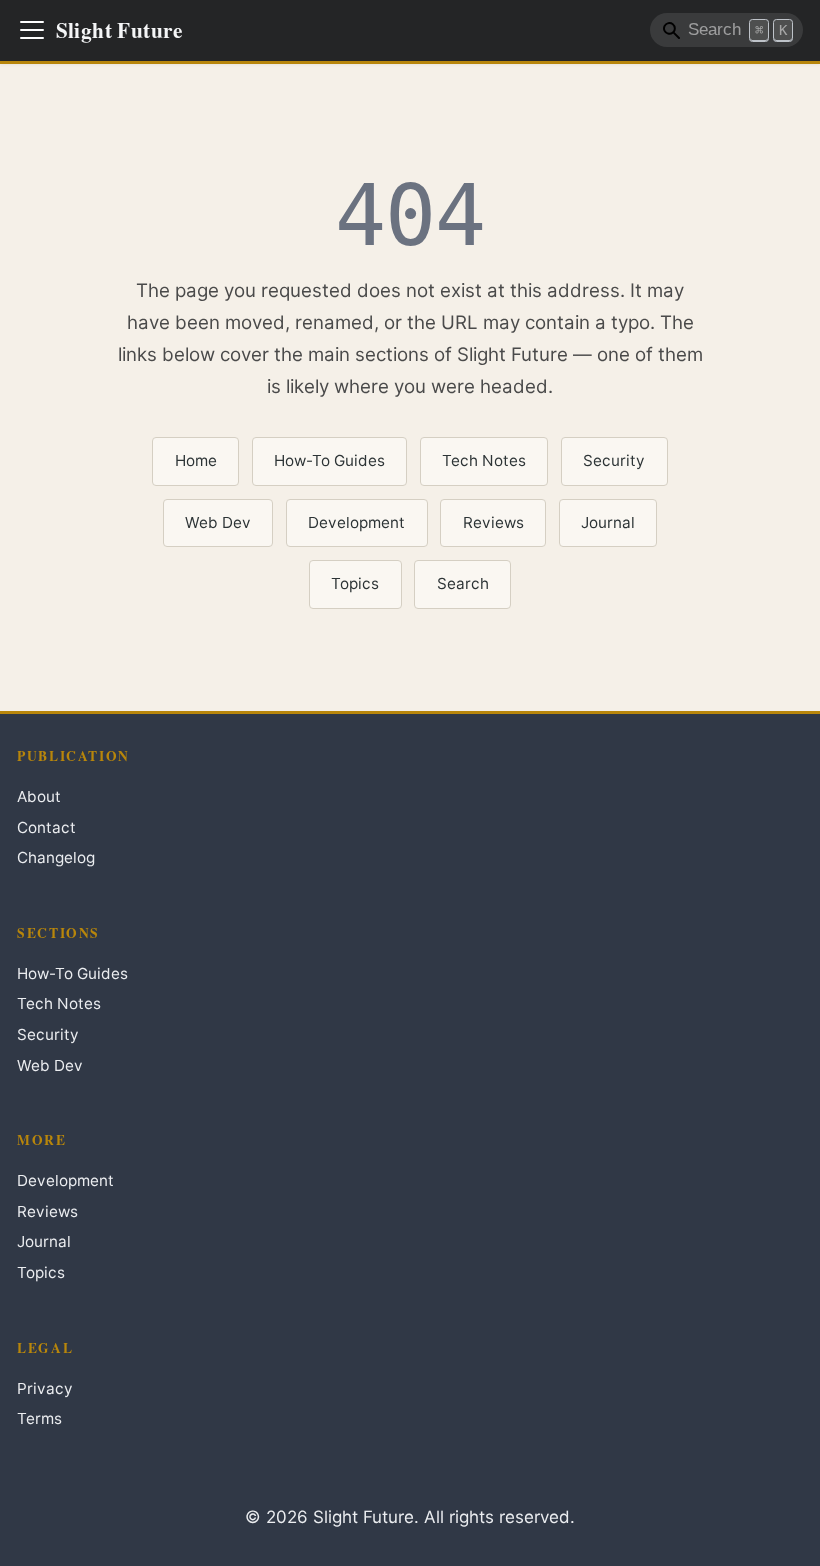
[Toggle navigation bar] (32, 30)
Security (614, 460)
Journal (608, 522)
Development (356, 522)
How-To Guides (329, 460)
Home (196, 460)
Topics (355, 583)
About (39, 796)
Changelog (56, 857)
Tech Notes (484, 460)
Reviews (493, 522)
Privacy (45, 1388)
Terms (39, 1418)
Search (463, 583)
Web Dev (218, 522)
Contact (46, 827)
